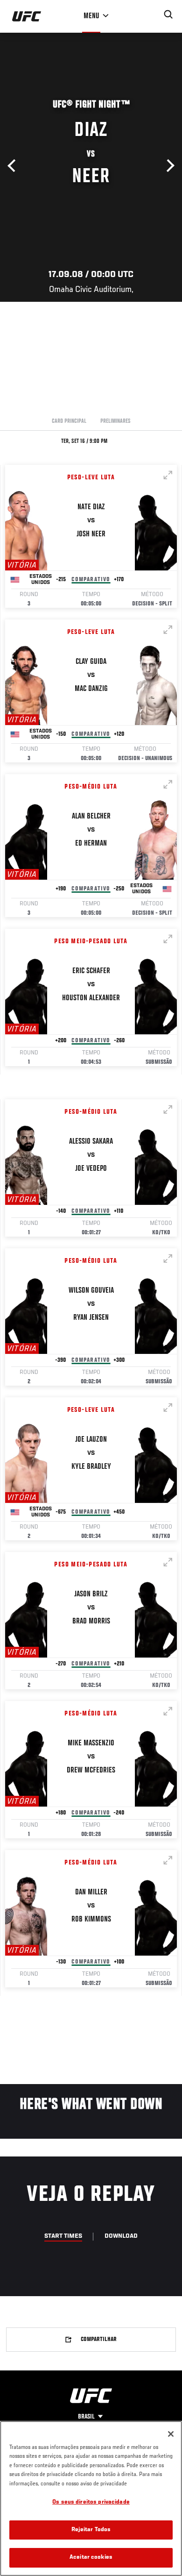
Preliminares (115, 421)
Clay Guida (91, 662)
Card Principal (69, 421)
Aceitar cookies (91, 2558)
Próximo (168, 166)
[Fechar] (171, 2434)
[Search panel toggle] (168, 14)
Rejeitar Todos (91, 2530)
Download (121, 2236)
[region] (91, 2498)
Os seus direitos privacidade (91, 2502)
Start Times (63, 2236)
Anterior (14, 166)
